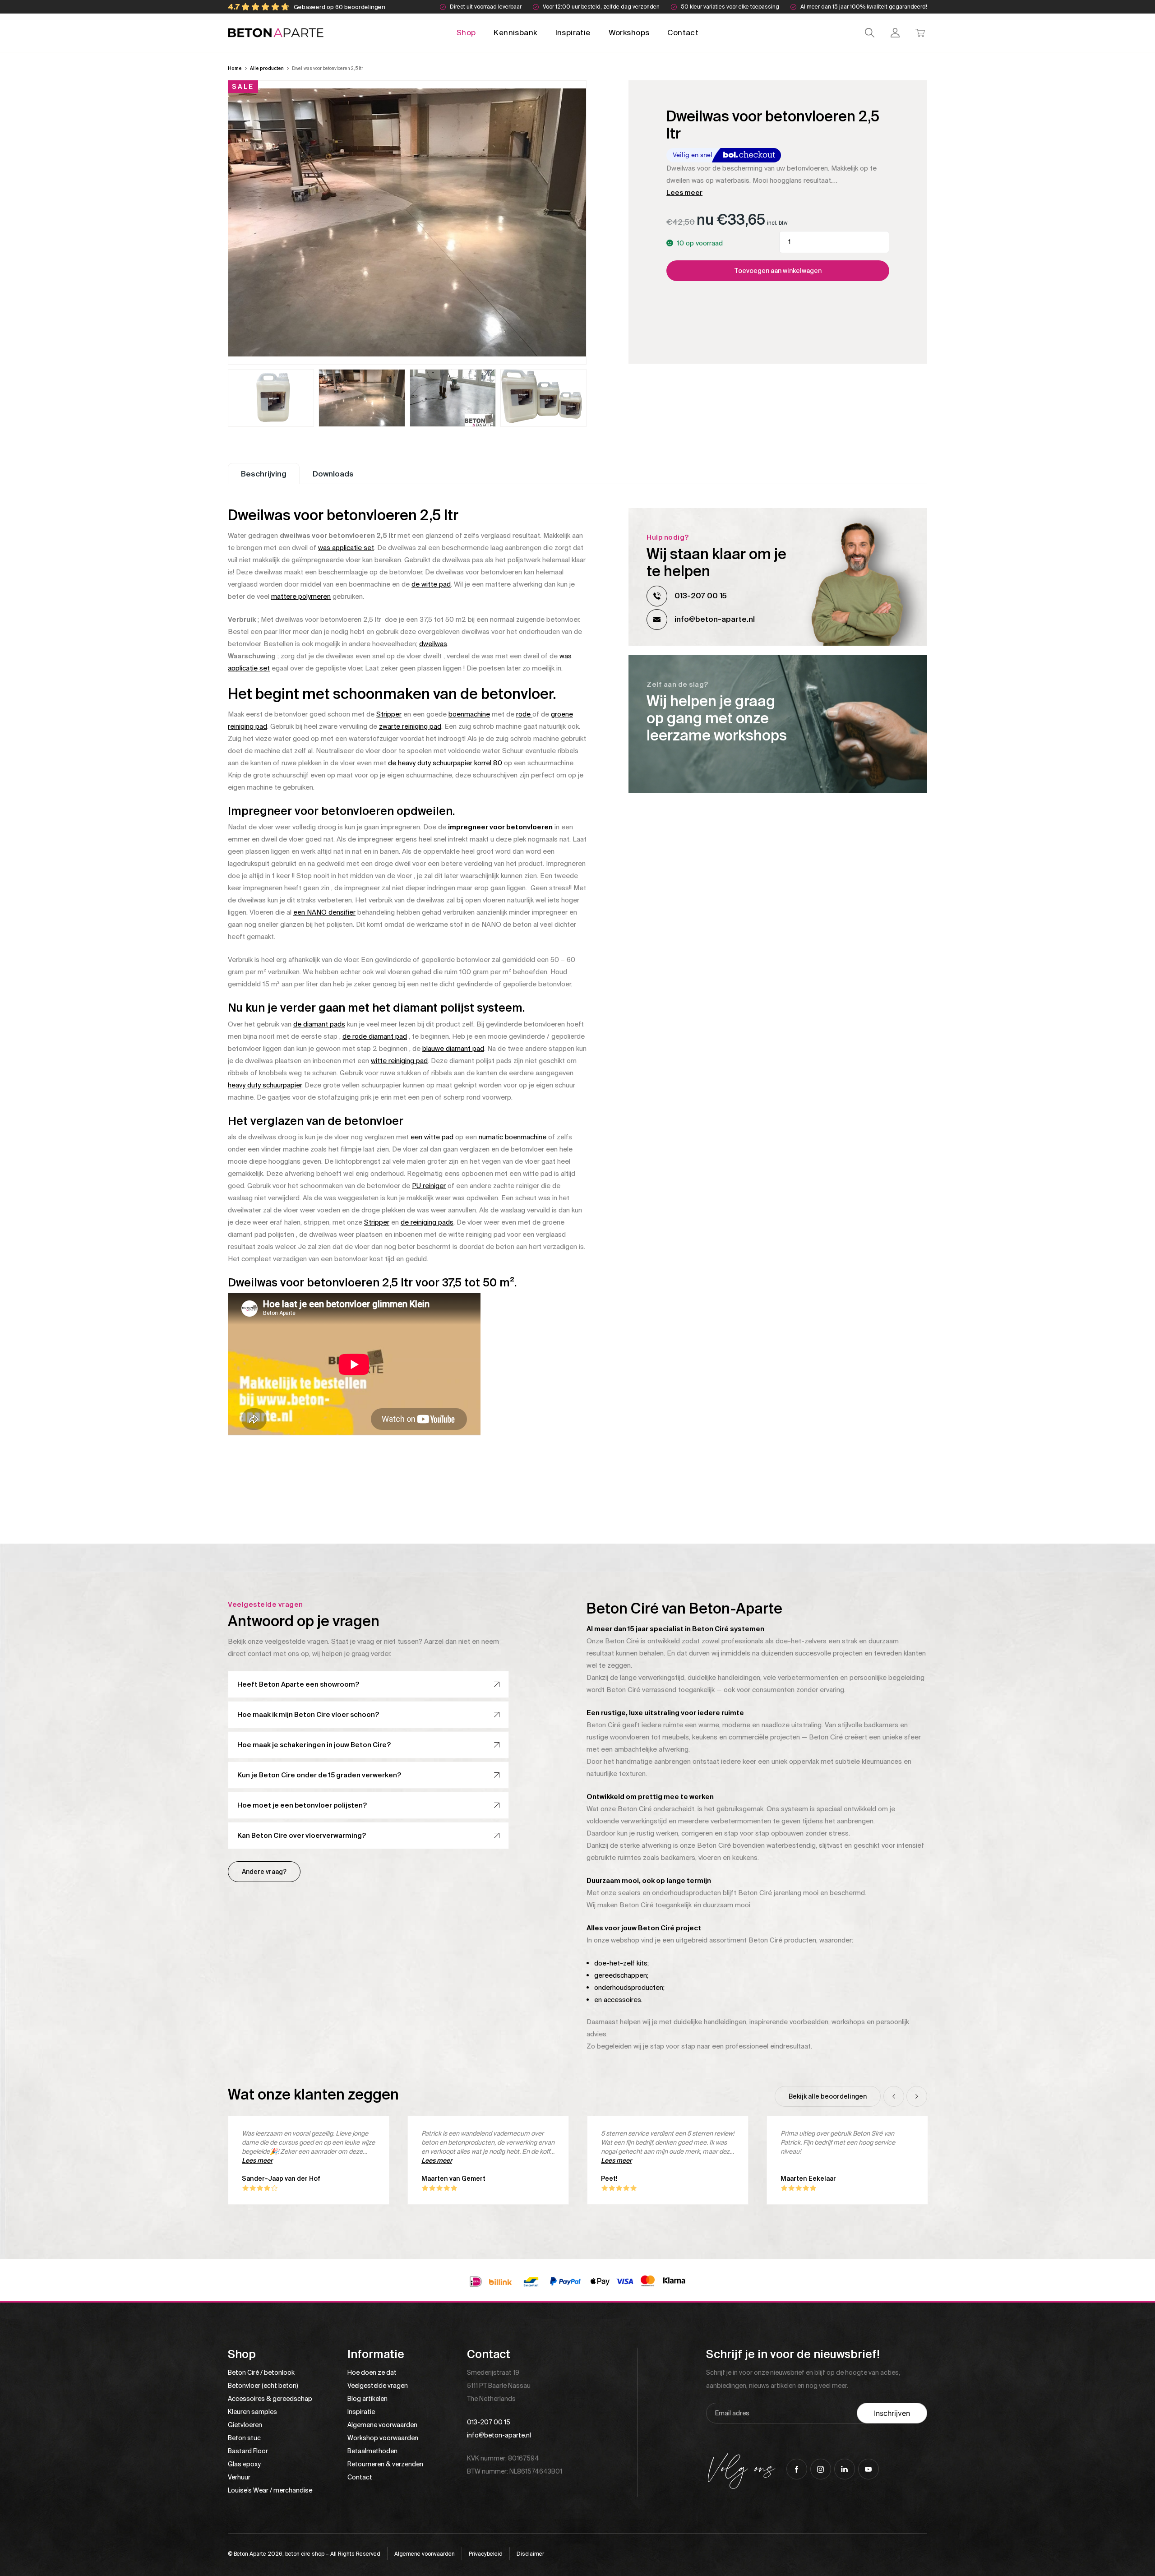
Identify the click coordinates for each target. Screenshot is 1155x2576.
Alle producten (267, 68)
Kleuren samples (252, 2412)
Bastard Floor (248, 2451)
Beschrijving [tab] (264, 474)
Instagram (821, 2469)
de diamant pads (319, 1024)
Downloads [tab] (333, 474)
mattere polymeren (301, 597)
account (895, 33)
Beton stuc (244, 2438)
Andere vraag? (264, 1872)
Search (870, 33)
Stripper (389, 714)
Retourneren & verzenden (385, 2464)
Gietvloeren (245, 2425)
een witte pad (432, 1137)
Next (917, 2096)
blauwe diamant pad (453, 1049)
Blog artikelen (367, 2399)
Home (235, 68)
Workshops (629, 32)
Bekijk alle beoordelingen (828, 2096)
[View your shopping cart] (920, 33)
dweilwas (433, 644)
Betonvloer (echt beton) (263, 2386)
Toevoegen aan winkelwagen (778, 271)
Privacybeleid (486, 2554)
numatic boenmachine (513, 1137)
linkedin (845, 2469)
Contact (683, 32)
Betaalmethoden (372, 2451)
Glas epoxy (244, 2464)
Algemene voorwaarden (382, 2425)
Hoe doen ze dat (372, 2373)
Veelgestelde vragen (378, 2386)
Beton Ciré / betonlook (261, 2373)
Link (778, 724)
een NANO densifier (324, 912)
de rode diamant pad (375, 1036)
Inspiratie (573, 32)
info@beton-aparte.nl (715, 619)
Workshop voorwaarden (383, 2438)
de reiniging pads (427, 1222)
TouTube (869, 2469)
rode (524, 714)
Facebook (797, 2469)
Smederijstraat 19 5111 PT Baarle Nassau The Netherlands (499, 2386)
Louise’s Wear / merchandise (270, 2490)
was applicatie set (346, 548)
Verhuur (239, 2477)
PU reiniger (429, 1186)
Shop (466, 32)
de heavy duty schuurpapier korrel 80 (445, 763)
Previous (894, 2096)
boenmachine (469, 714)
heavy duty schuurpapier (265, 1085)
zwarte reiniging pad (410, 726)
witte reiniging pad (399, 1061)
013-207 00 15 (701, 596)
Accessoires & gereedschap (270, 2399)
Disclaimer (530, 2554)
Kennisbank (515, 32)
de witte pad (431, 584)
